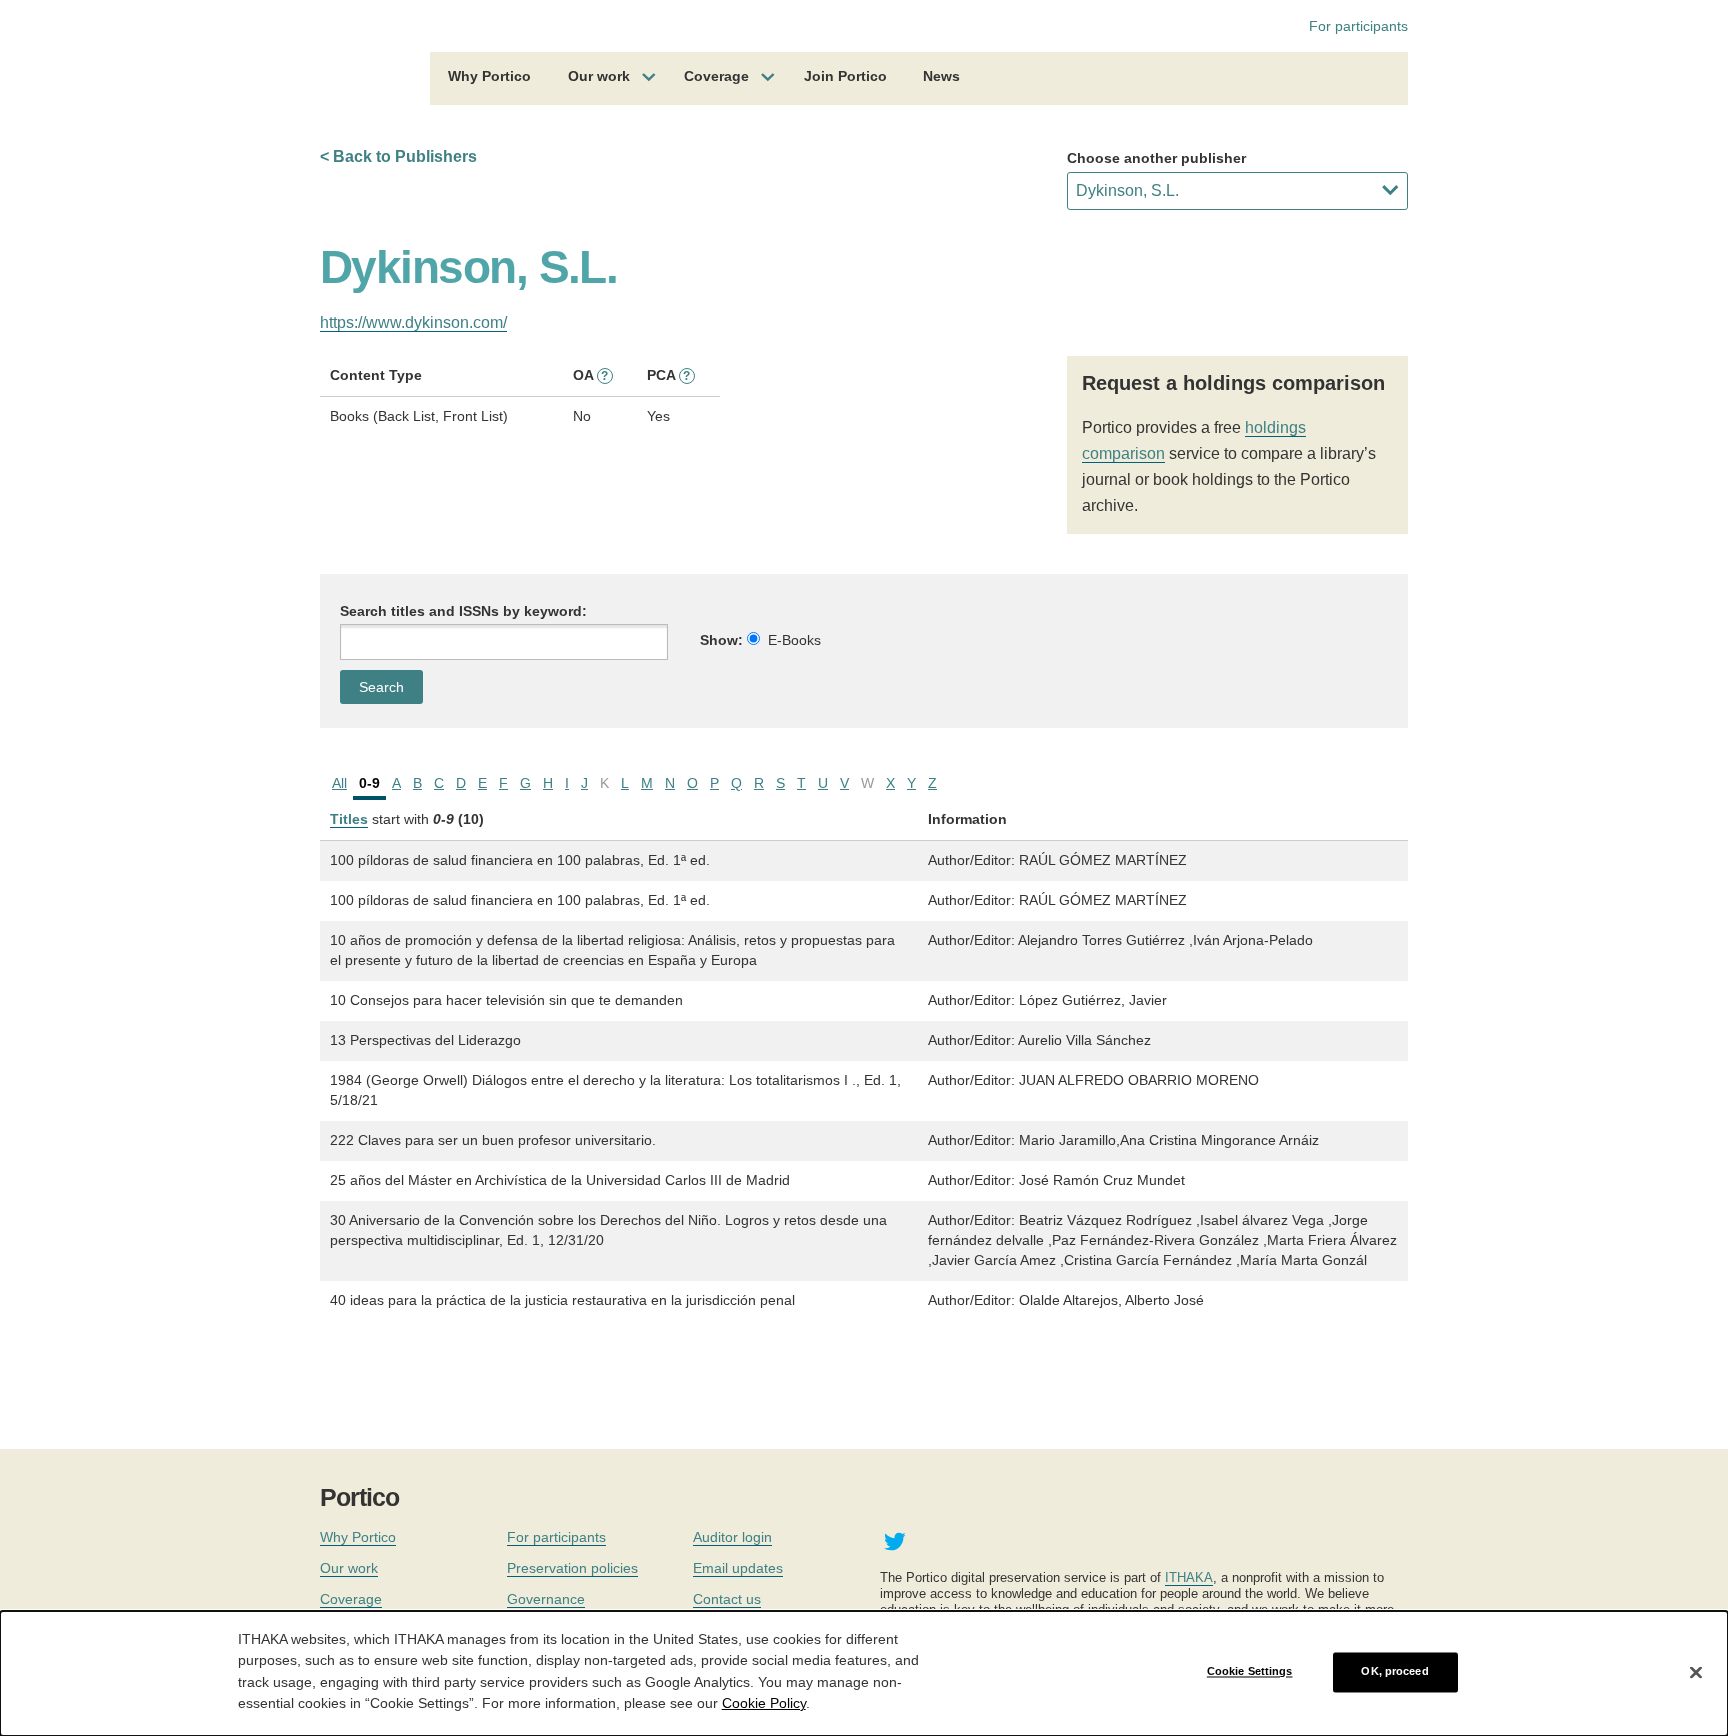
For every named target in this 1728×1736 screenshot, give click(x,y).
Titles (349, 819)
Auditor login (732, 1537)
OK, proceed (1394, 1672)
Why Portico (489, 76)
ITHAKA (1189, 1577)
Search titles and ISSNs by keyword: (463, 611)
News (941, 76)
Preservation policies (572, 1568)
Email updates (738, 1568)
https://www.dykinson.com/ (413, 322)
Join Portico (845, 76)
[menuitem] (489, 79)
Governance (546, 1599)
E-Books (794, 640)
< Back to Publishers (398, 156)
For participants (1358, 26)
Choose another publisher (1156, 158)
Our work (599, 76)
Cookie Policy (764, 1702)
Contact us (727, 1599)
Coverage (716, 76)
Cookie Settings (1250, 1672)
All (339, 783)
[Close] (1696, 1672)
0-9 (369, 783)
